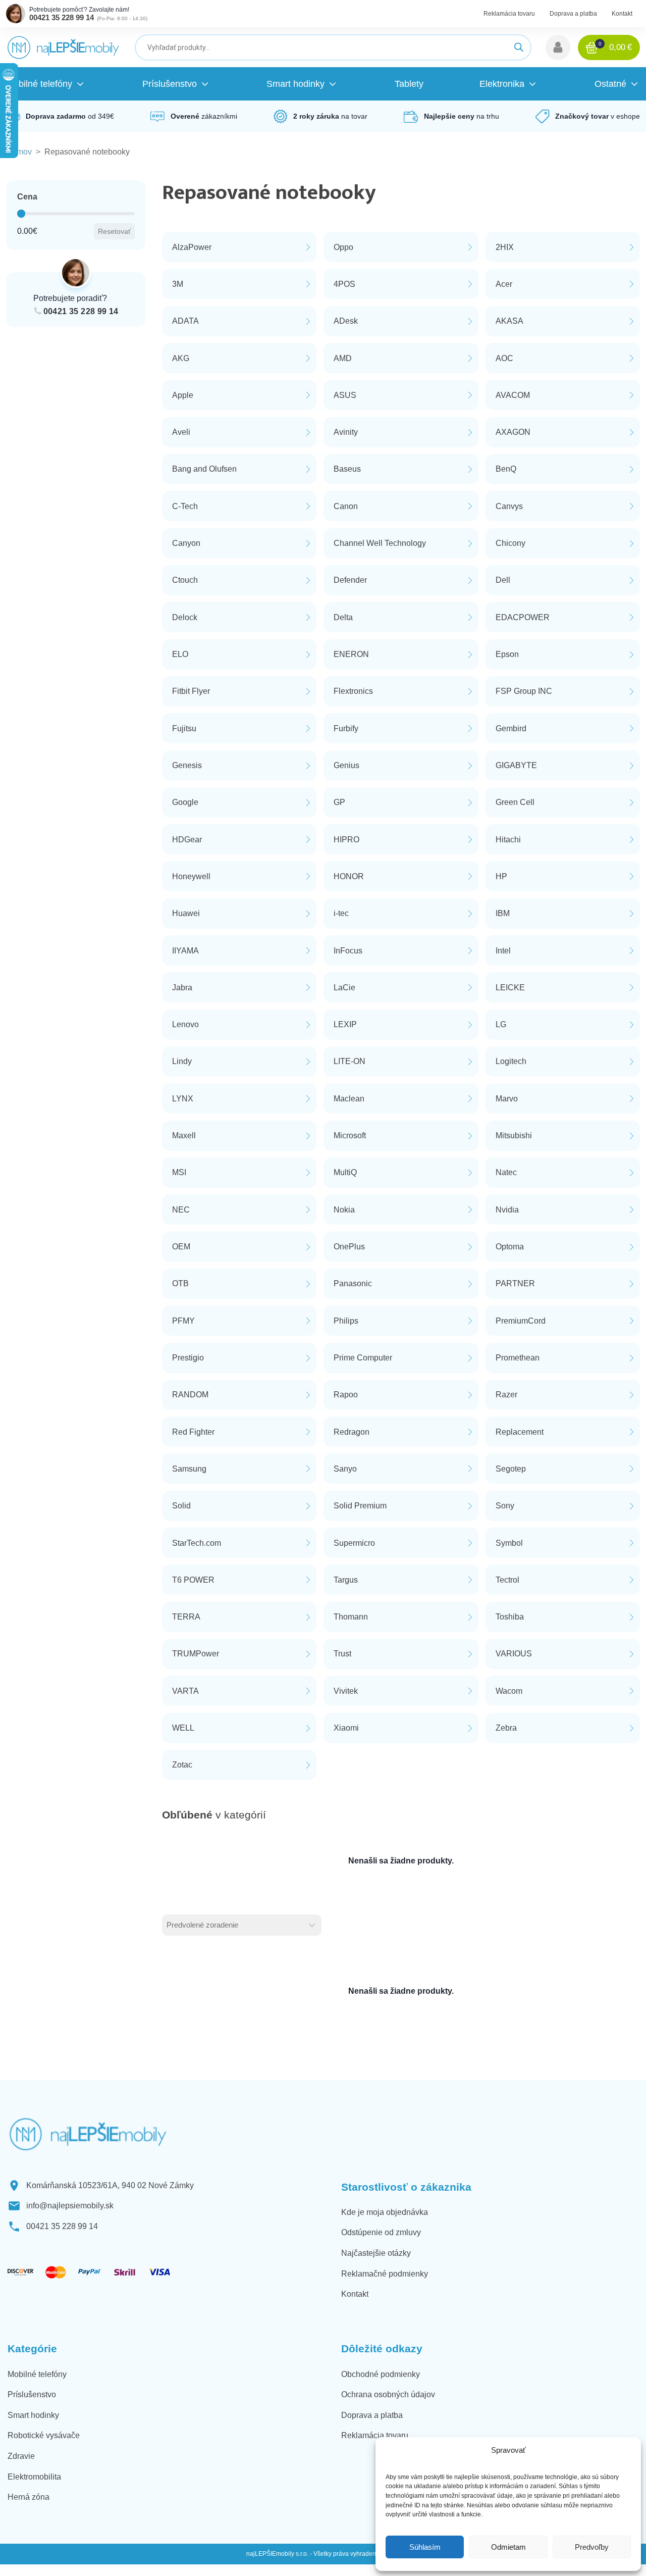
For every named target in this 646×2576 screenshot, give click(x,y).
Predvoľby (592, 2547)
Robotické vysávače (44, 2435)
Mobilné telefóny (37, 2374)
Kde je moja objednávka (385, 2212)
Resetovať (114, 231)
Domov (19, 152)
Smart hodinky (33, 2415)
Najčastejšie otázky (376, 2253)
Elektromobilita (34, 2477)
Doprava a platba (573, 14)
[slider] (21, 214)
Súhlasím (425, 2547)
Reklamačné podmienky (385, 2274)
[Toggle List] (312, 1925)
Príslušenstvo (32, 2394)
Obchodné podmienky (381, 2374)
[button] (558, 47)
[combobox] (233, 1925)
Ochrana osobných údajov (388, 2394)
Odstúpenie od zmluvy (381, 2232)
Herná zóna (29, 2497)
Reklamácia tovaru (509, 14)
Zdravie (21, 2456)
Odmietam (508, 2547)
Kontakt (622, 14)
